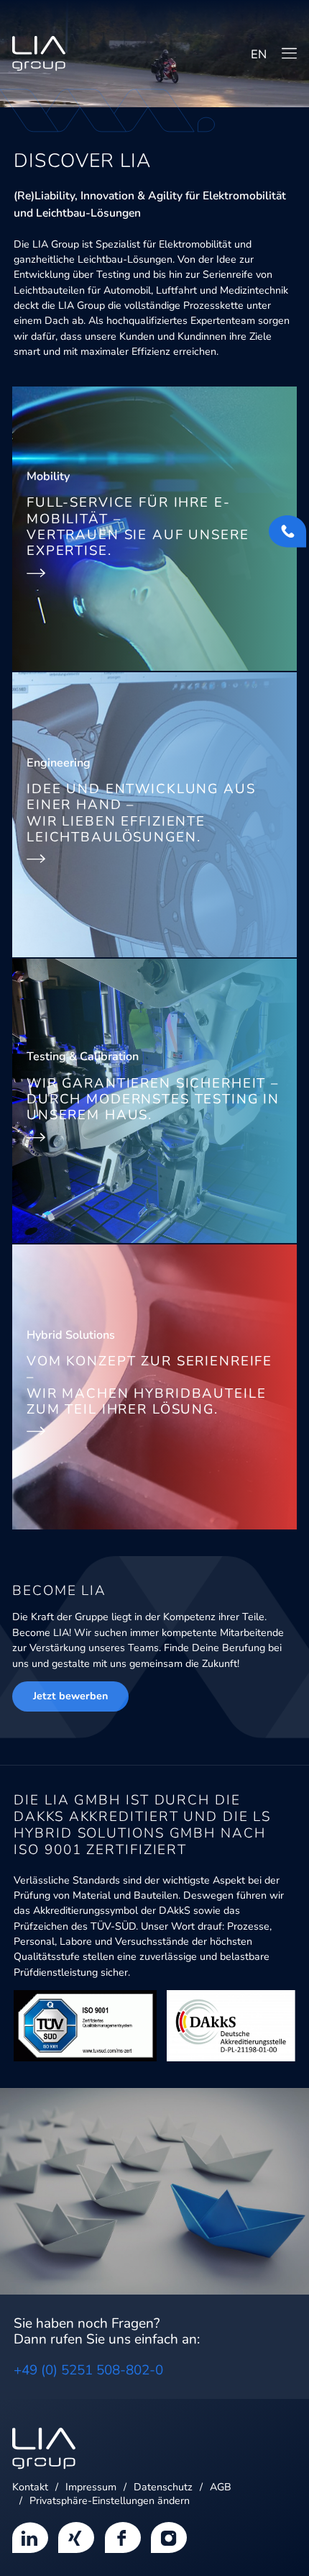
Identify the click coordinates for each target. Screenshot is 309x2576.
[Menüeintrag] (30, 2536)
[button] (110, 2501)
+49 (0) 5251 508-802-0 (88, 2370)
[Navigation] (289, 53)
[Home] (39, 54)
